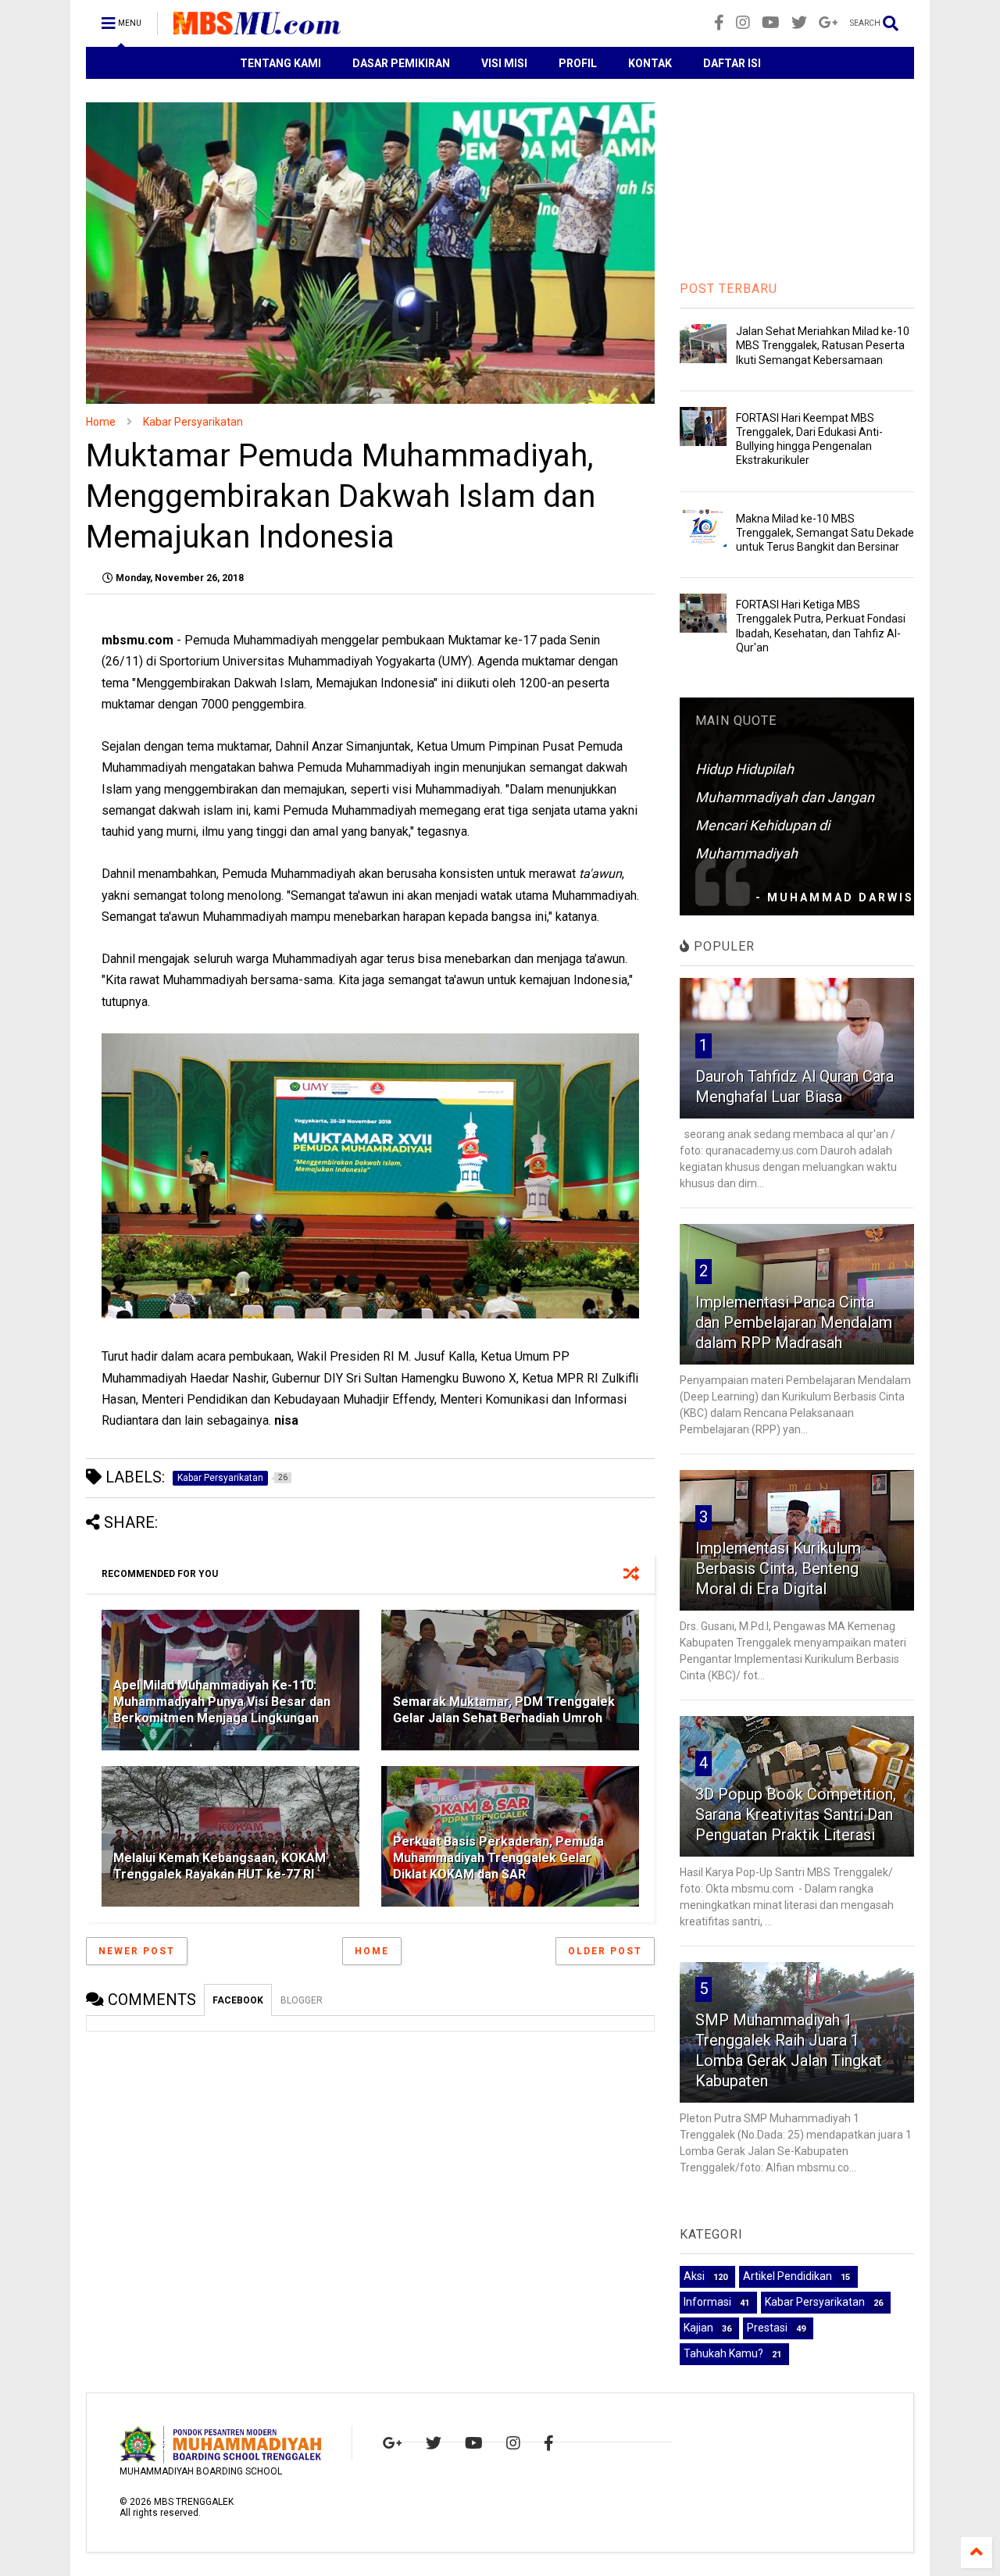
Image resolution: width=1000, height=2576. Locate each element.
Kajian (698, 2328)
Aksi (694, 2276)
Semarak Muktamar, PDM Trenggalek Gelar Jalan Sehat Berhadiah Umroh (504, 1710)
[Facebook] (719, 23)
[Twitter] (799, 23)
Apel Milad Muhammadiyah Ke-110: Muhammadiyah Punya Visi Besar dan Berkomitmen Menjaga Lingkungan (222, 1702)
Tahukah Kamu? (723, 2353)
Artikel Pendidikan (787, 2276)
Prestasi (767, 2328)
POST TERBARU (729, 289)
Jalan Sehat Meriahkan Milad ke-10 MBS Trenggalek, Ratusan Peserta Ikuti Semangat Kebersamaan (823, 345)
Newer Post (137, 1951)
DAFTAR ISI (732, 63)
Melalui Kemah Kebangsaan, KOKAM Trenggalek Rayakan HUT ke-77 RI (220, 1866)
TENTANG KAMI (280, 63)
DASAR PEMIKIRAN (401, 63)
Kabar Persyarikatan (193, 422)
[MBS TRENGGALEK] (257, 28)
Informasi (707, 2302)
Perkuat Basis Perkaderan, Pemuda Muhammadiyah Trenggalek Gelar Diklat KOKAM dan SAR (498, 1858)
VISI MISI (504, 63)
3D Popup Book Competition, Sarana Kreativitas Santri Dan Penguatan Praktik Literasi (796, 1814)
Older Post (605, 1951)
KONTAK (650, 63)
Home (101, 422)
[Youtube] (771, 23)
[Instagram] (743, 23)
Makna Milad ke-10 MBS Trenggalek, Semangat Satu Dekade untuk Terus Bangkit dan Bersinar (825, 533)
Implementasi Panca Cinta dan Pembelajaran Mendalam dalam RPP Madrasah (794, 1322)
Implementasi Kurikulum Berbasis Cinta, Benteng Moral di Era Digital (778, 1568)
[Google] (829, 23)
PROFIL (578, 63)
